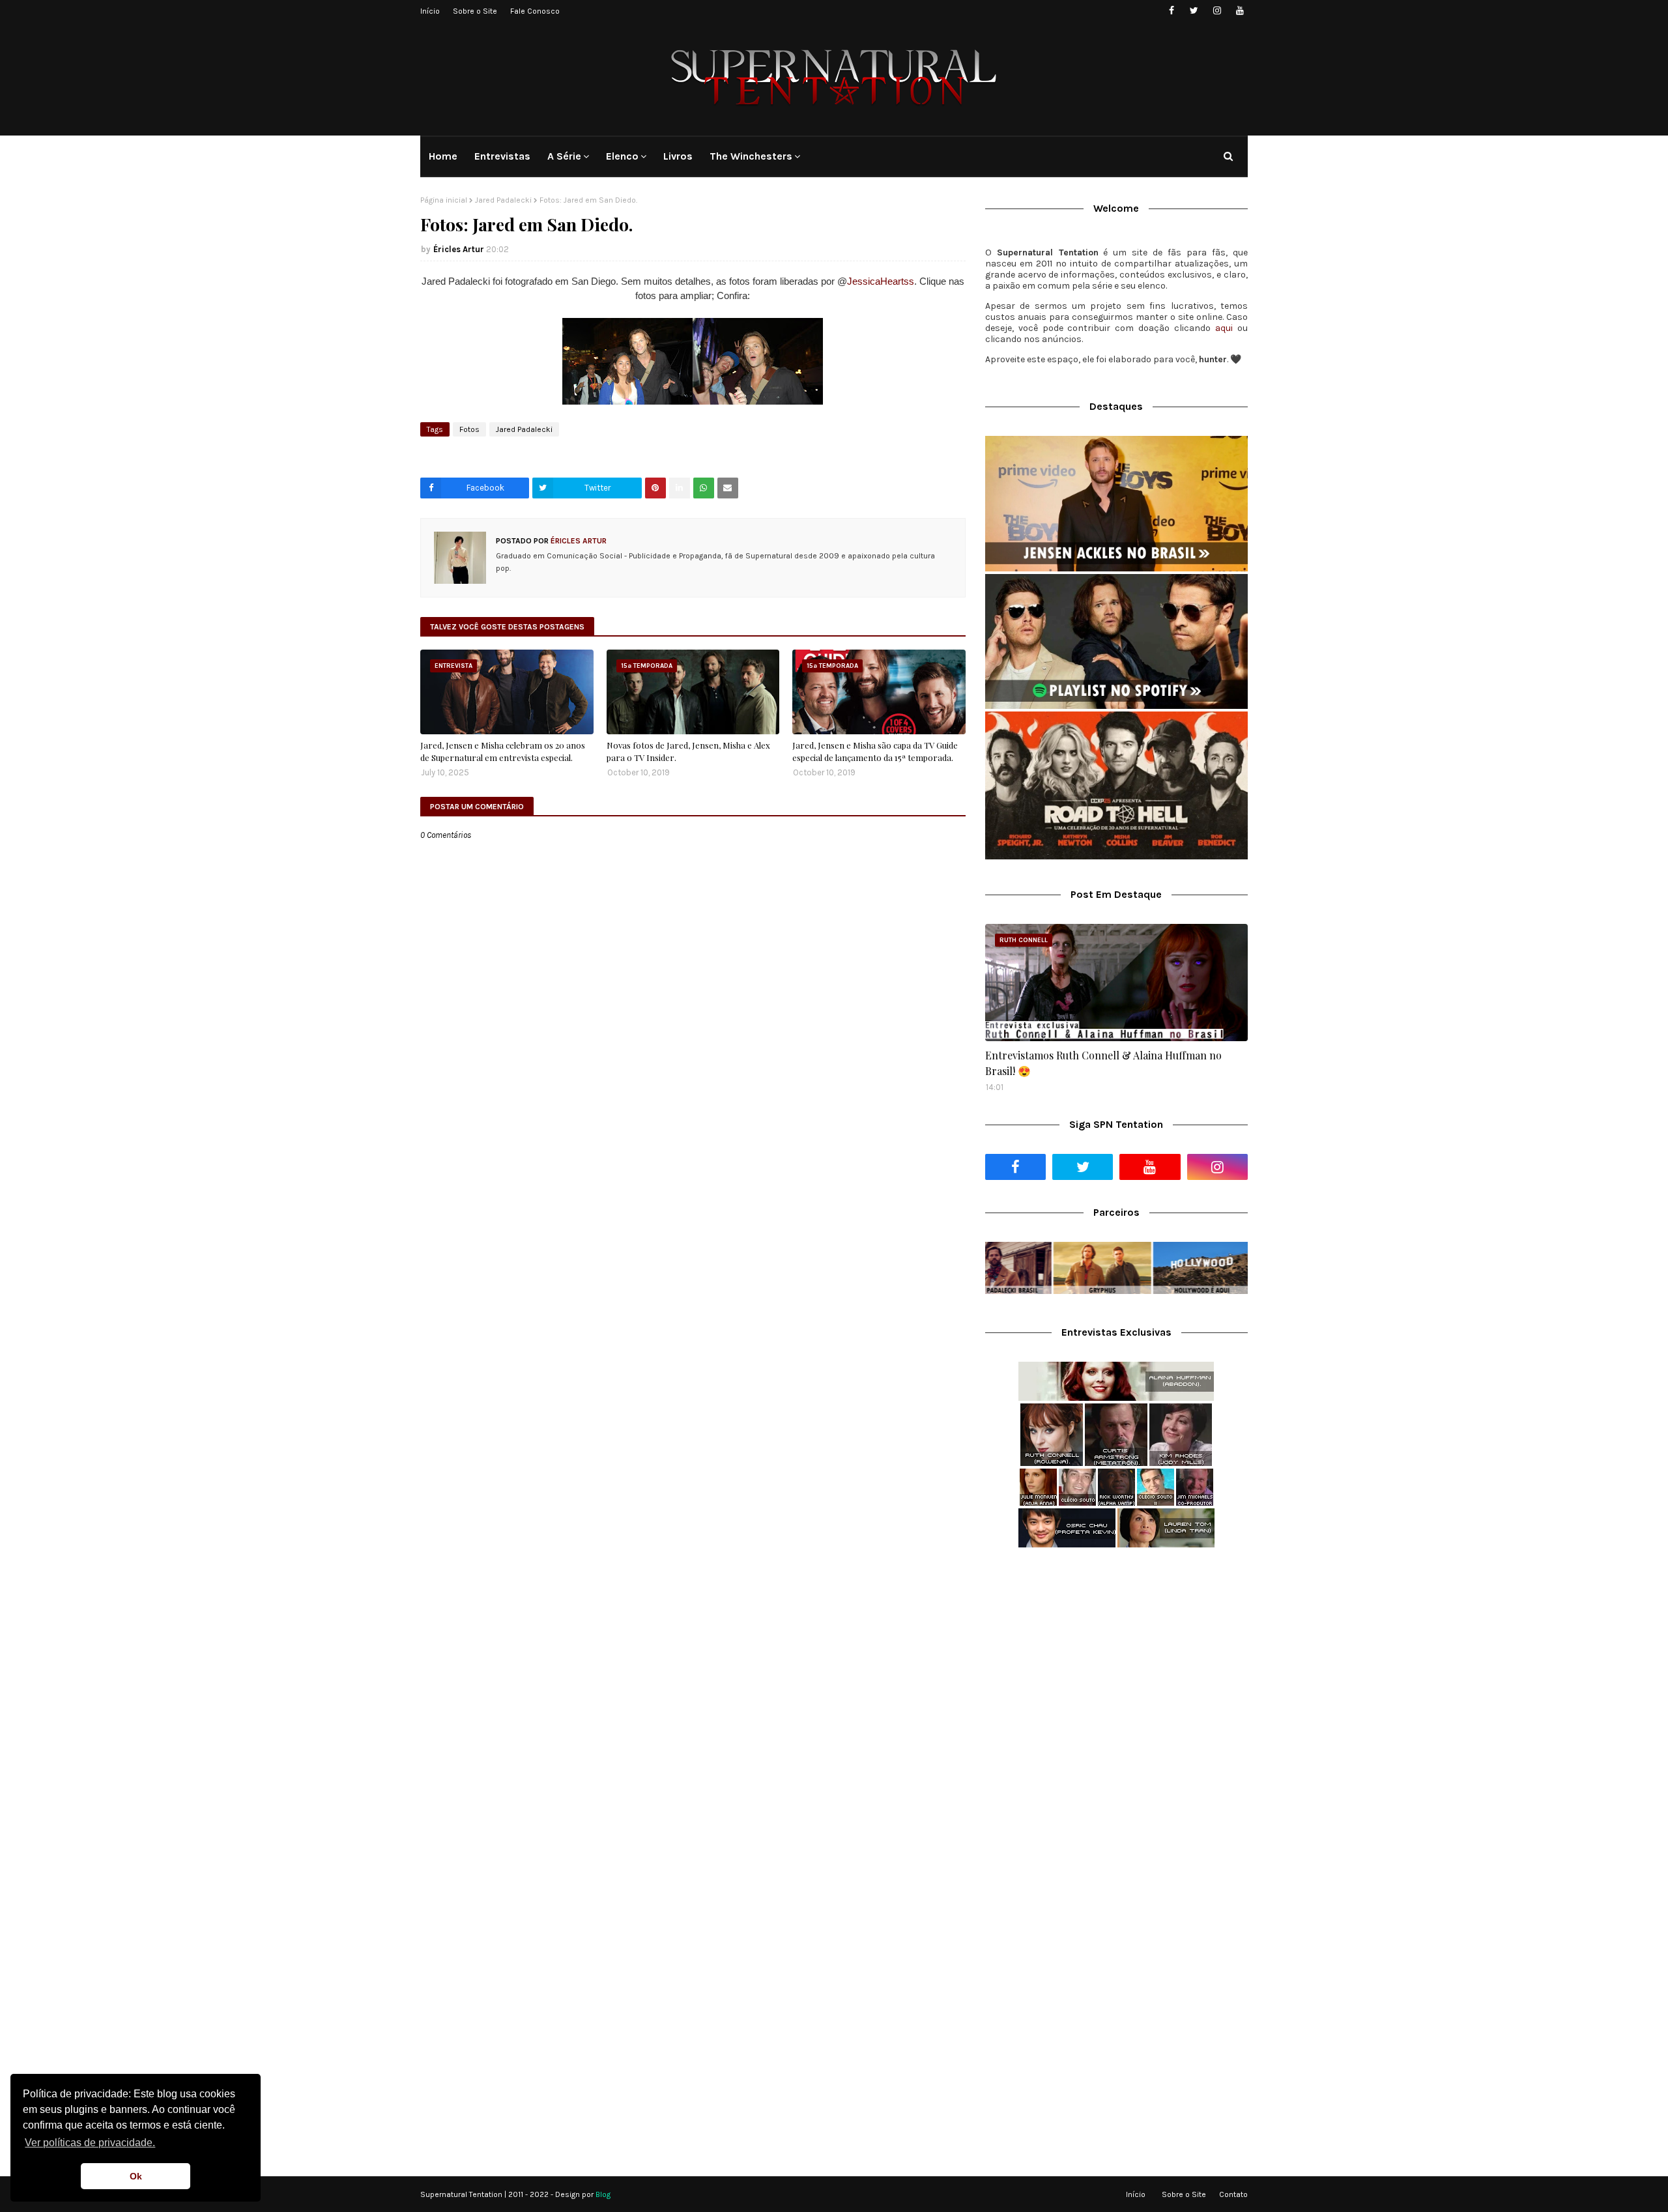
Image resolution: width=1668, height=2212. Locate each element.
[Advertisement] (1116, 1661)
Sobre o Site (475, 11)
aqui (1224, 328)
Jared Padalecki (503, 200)
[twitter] (1194, 11)
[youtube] (1240, 11)
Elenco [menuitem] (622, 156)
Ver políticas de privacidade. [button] (90, 2143)
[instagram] (1217, 11)
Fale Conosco (535, 11)
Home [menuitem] (443, 156)
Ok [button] (136, 2176)
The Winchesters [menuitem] (751, 156)
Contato (1233, 2194)
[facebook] (1171, 11)
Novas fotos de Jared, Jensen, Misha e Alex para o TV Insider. (688, 752)
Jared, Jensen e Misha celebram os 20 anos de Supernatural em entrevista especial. (503, 752)
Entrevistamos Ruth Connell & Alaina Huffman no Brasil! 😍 (1103, 1063)
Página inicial (444, 200)
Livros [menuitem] (678, 156)
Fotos (469, 429)
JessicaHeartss (881, 281)
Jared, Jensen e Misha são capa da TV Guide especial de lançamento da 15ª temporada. (875, 752)
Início (430, 11)
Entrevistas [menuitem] (502, 156)
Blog (603, 2194)
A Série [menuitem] (564, 156)
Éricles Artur (459, 249)
